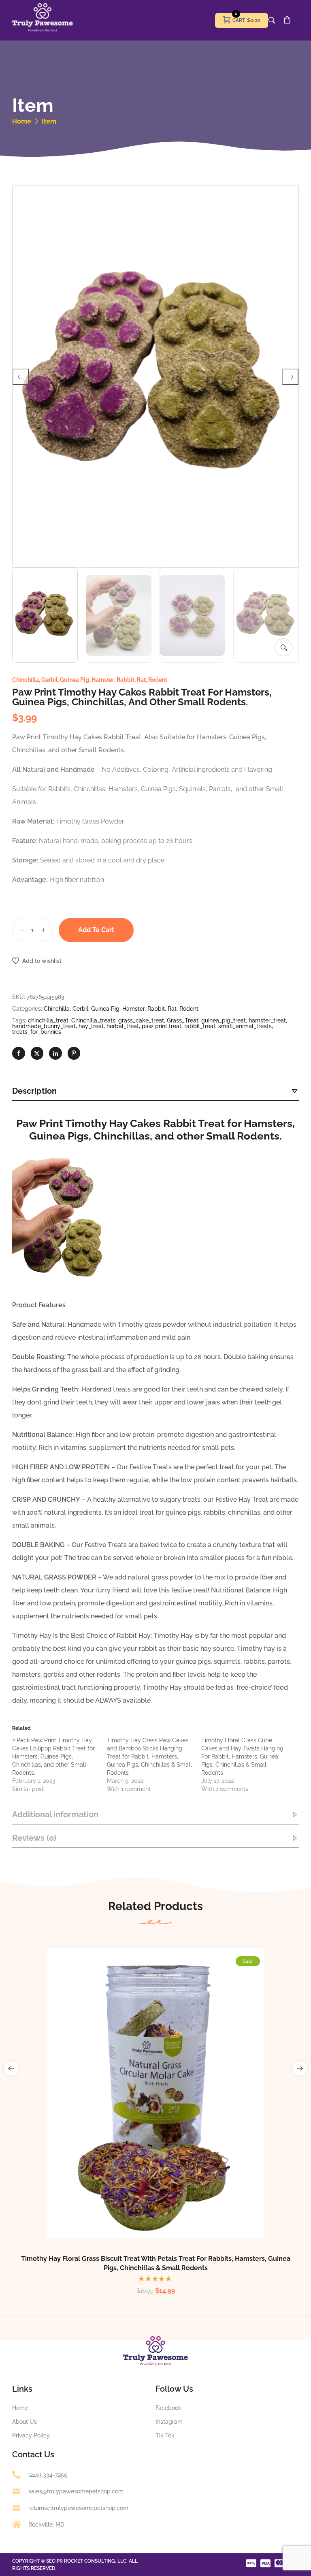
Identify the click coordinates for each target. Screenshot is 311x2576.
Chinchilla (26, 680)
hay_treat (91, 1026)
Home (22, 122)
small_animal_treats (245, 1026)
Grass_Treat (183, 1020)
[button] (283, 647)
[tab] (155, 1091)
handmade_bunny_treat (44, 1026)
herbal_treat (123, 1026)
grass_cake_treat (141, 1020)
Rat (141, 680)
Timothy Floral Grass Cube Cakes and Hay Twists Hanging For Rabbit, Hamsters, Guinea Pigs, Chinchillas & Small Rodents (242, 1756)
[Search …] (272, 20)
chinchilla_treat (48, 1020)
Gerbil (49, 680)
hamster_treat (267, 1020)
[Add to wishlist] (164, 2111)
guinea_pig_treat (224, 1020)
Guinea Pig (75, 680)
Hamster (103, 680)
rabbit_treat (200, 1026)
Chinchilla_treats (93, 1020)
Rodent (158, 680)
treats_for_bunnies (37, 1032)
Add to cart (96, 930)
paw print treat (162, 1026)
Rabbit (126, 680)
